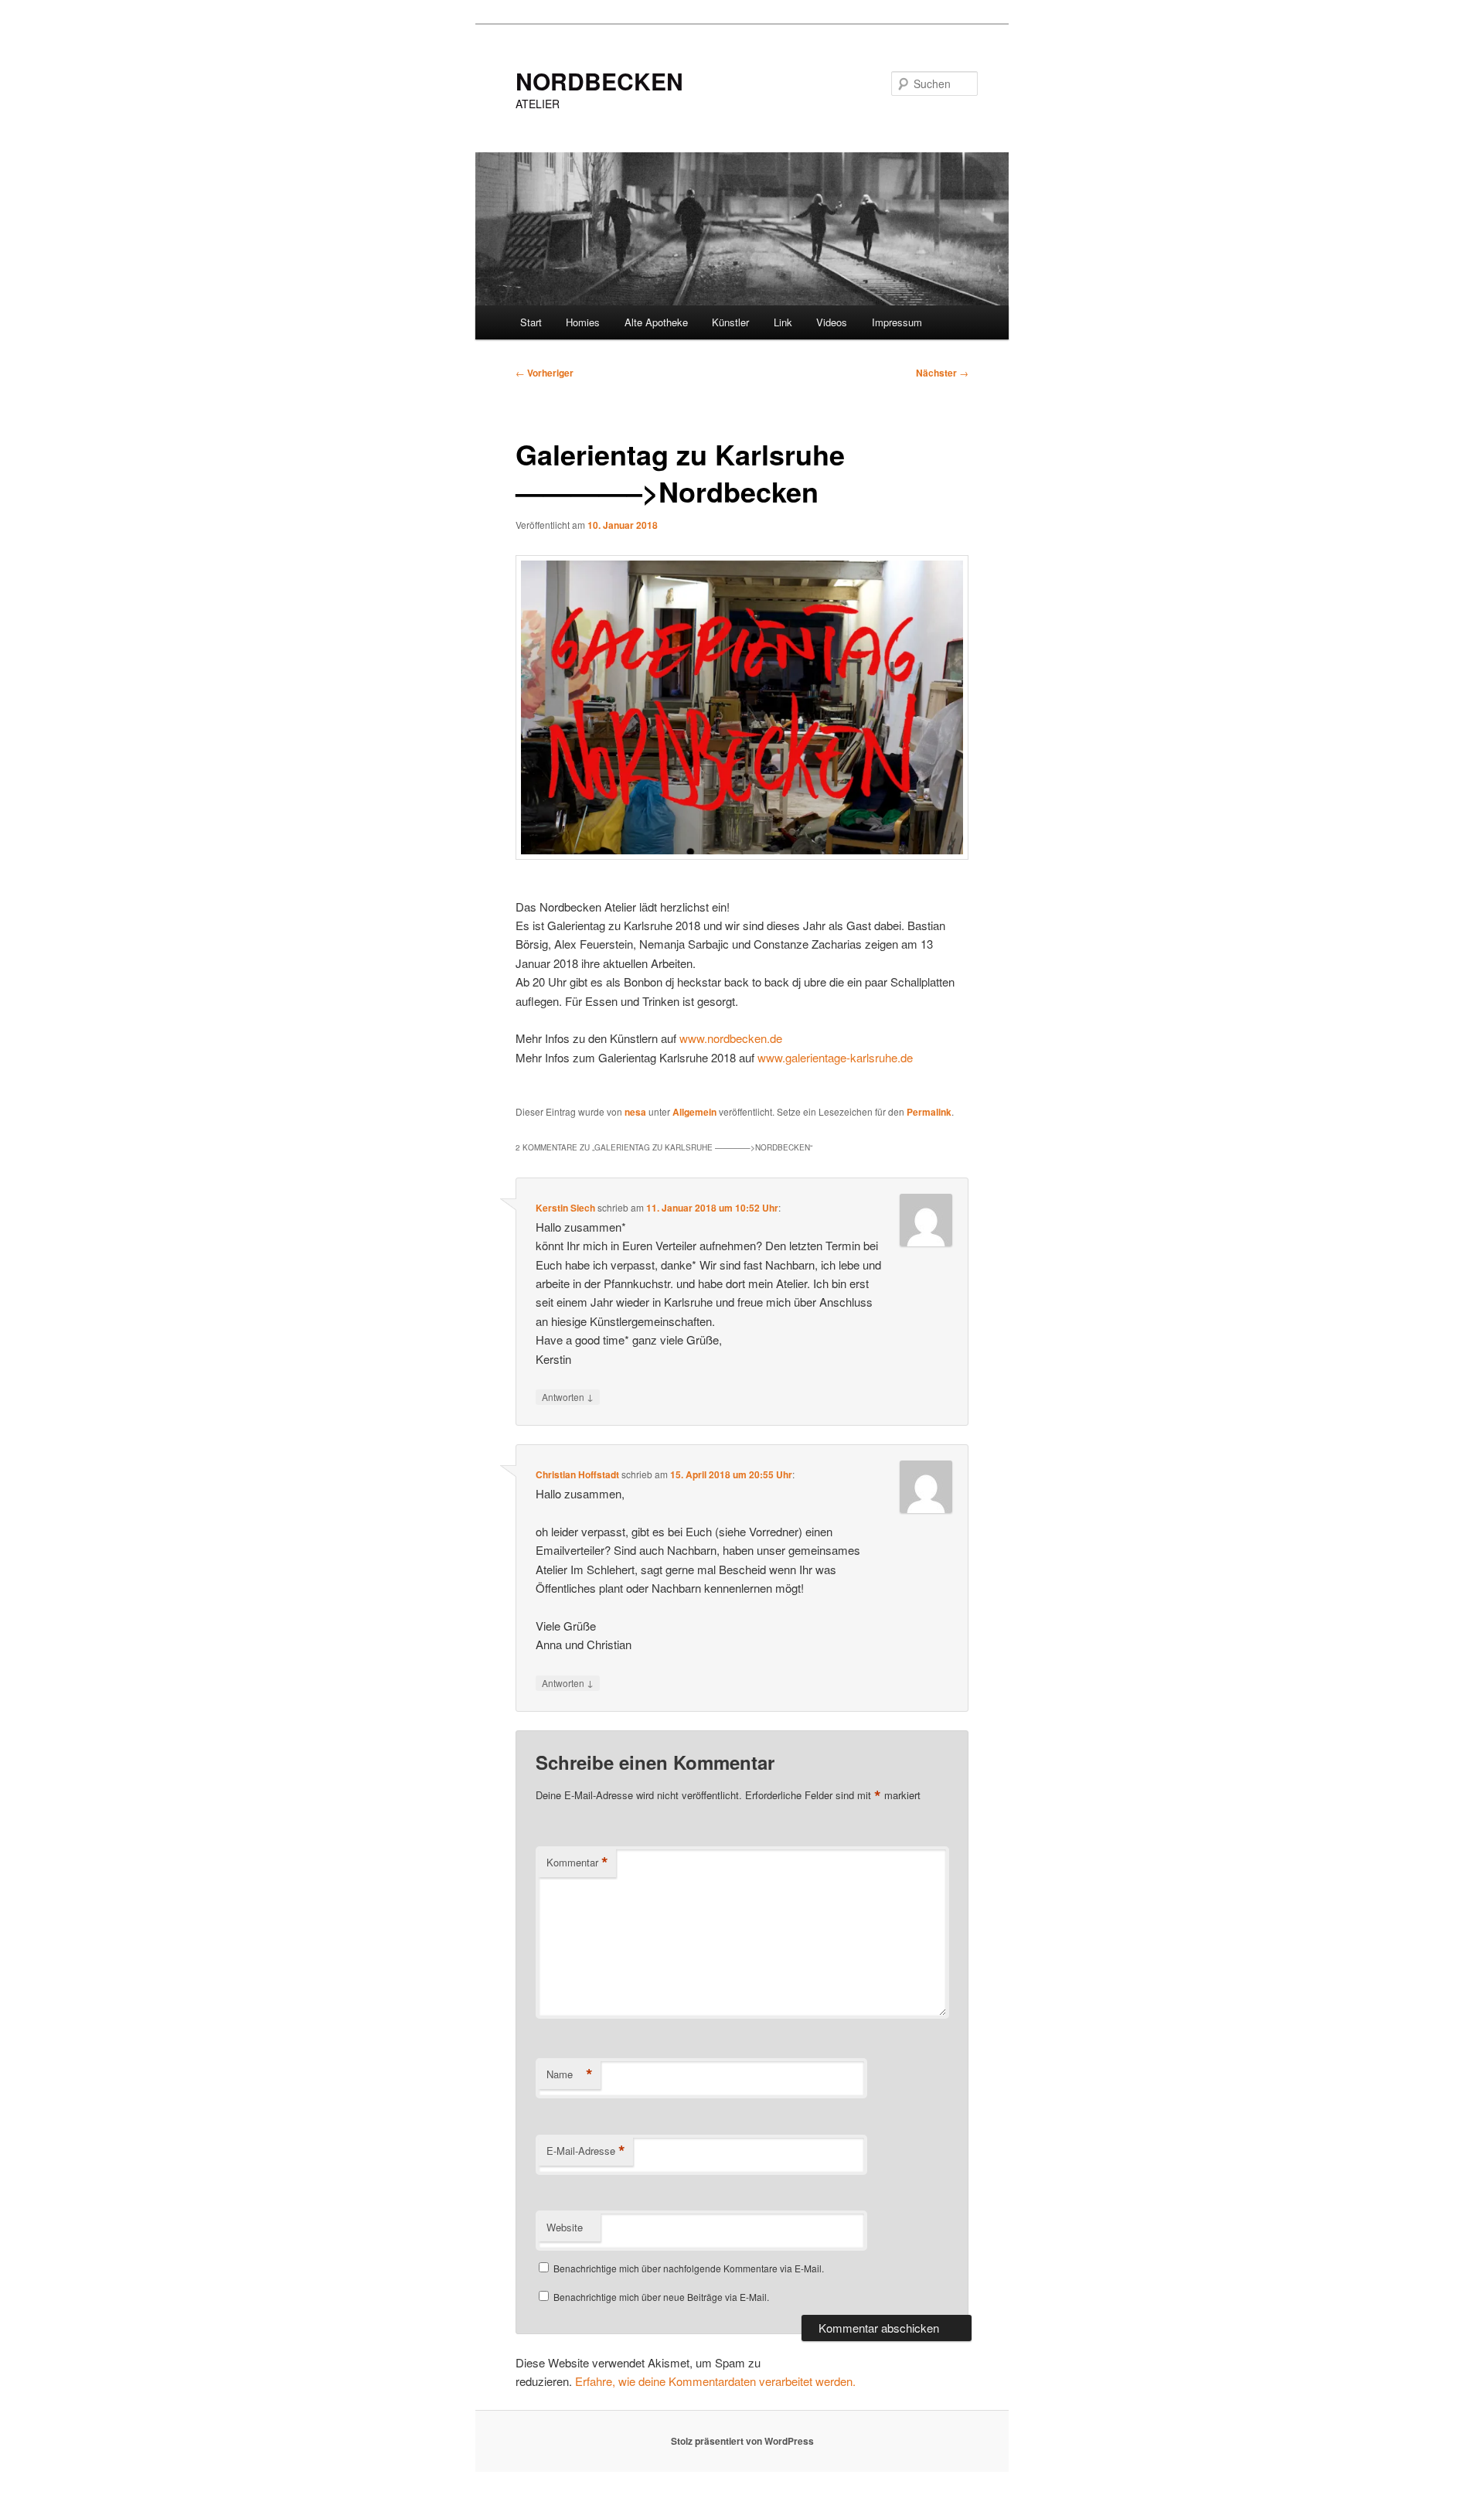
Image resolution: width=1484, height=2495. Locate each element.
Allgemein (694, 1112)
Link (783, 322)
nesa (635, 1112)
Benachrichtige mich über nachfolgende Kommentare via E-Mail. (689, 2268)
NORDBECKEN (599, 81)
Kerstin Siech (565, 1208)
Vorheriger (545, 373)
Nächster (942, 373)
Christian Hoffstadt (577, 1474)
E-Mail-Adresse (586, 2151)
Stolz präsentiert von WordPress (742, 2441)
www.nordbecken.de (731, 1038)
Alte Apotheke (656, 322)
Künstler (730, 322)
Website (565, 2227)
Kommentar (577, 1863)
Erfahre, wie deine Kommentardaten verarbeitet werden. (715, 2381)
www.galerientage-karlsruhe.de (835, 1057)
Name (570, 2074)
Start (531, 322)
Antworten (568, 1396)
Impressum (897, 322)
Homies (583, 322)
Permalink (929, 1112)
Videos (832, 322)
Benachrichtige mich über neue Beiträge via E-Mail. (661, 2297)
